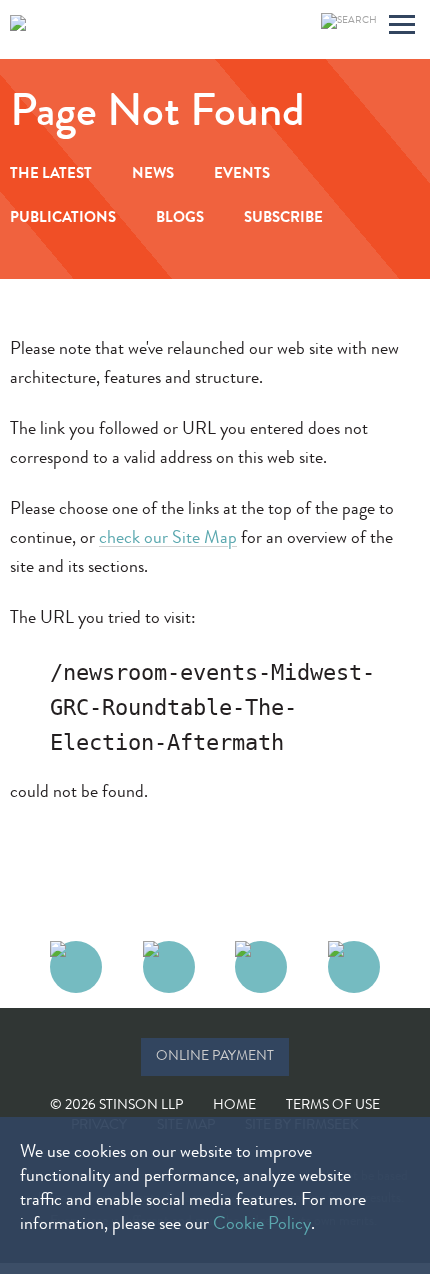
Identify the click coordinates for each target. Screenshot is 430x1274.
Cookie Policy (262, 1225)
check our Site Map (168, 539)
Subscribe (283, 219)
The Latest (51, 175)
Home (234, 1106)
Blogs (180, 219)
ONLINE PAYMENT (215, 1057)
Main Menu (402, 27)
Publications (63, 219)
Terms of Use (333, 1106)
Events (242, 175)
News (153, 175)
